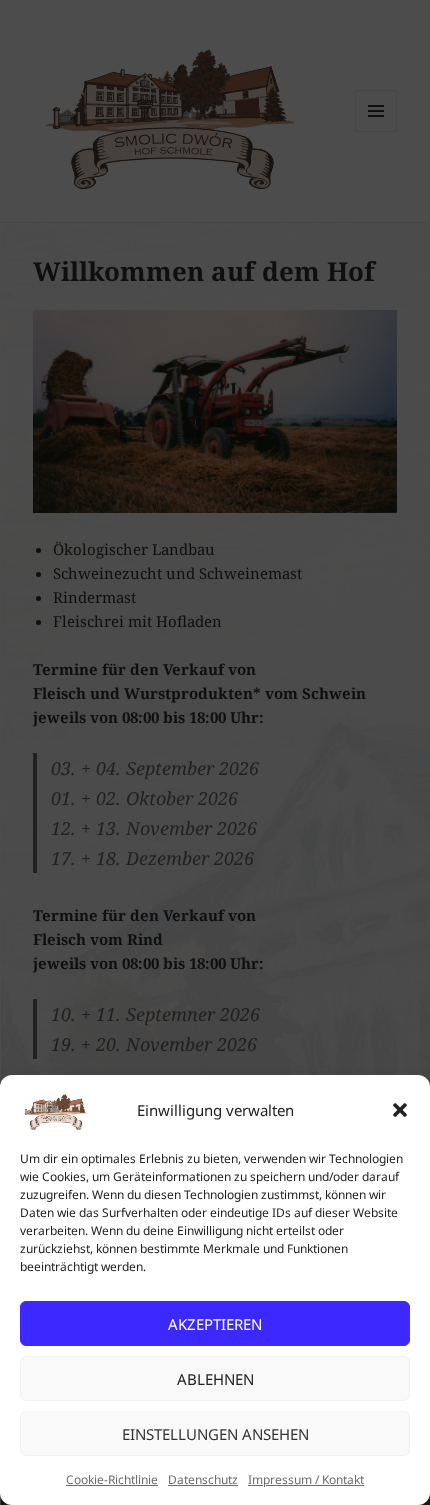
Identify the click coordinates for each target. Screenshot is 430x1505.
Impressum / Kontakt (306, 1479)
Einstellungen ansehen (215, 1434)
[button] (400, 1110)
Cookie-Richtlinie (112, 1479)
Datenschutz (203, 1479)
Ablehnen (215, 1379)
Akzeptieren (215, 1324)
